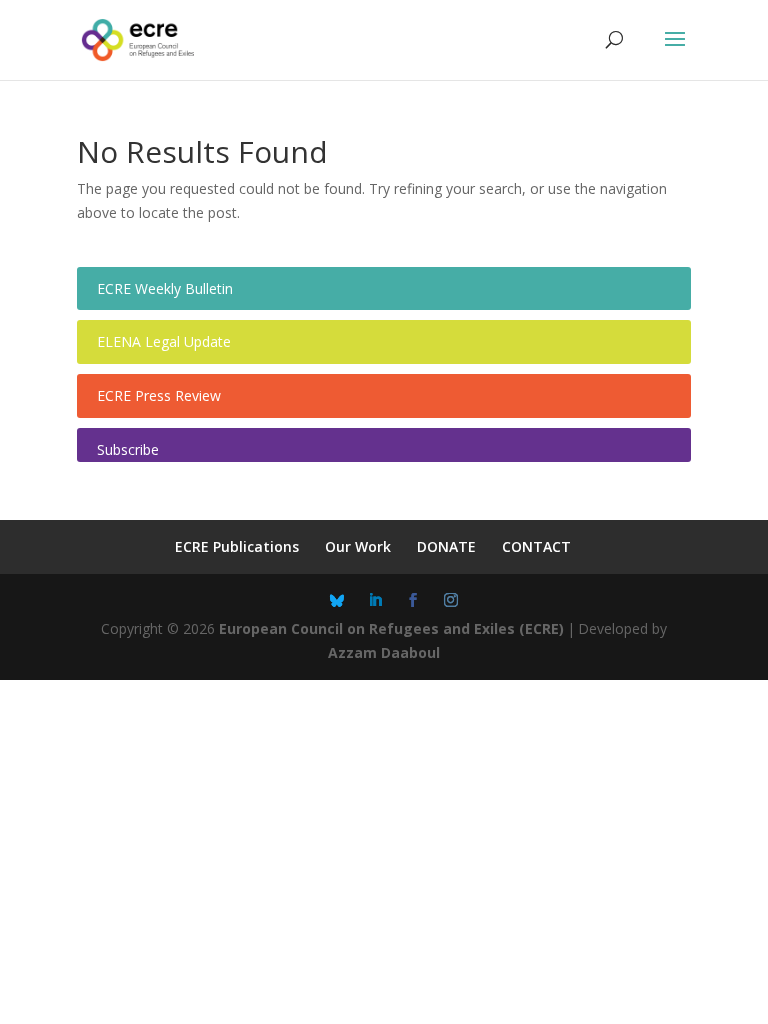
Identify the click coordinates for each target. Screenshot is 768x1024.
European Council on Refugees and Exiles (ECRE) (391, 628)
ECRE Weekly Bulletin (165, 288)
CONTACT (536, 546)
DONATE (446, 546)
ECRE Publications (237, 546)
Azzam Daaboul (384, 652)
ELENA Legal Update (164, 341)
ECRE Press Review (159, 395)
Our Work (358, 546)
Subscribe (128, 449)
